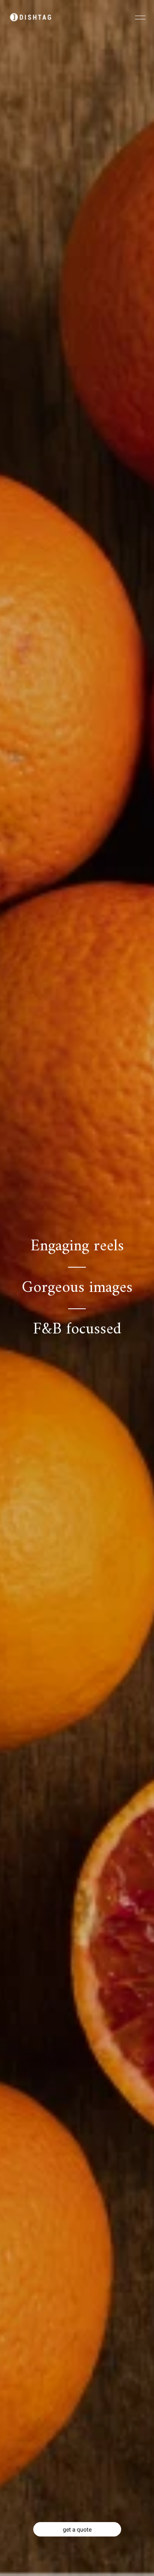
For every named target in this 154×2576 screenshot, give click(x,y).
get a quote (77, 2529)
